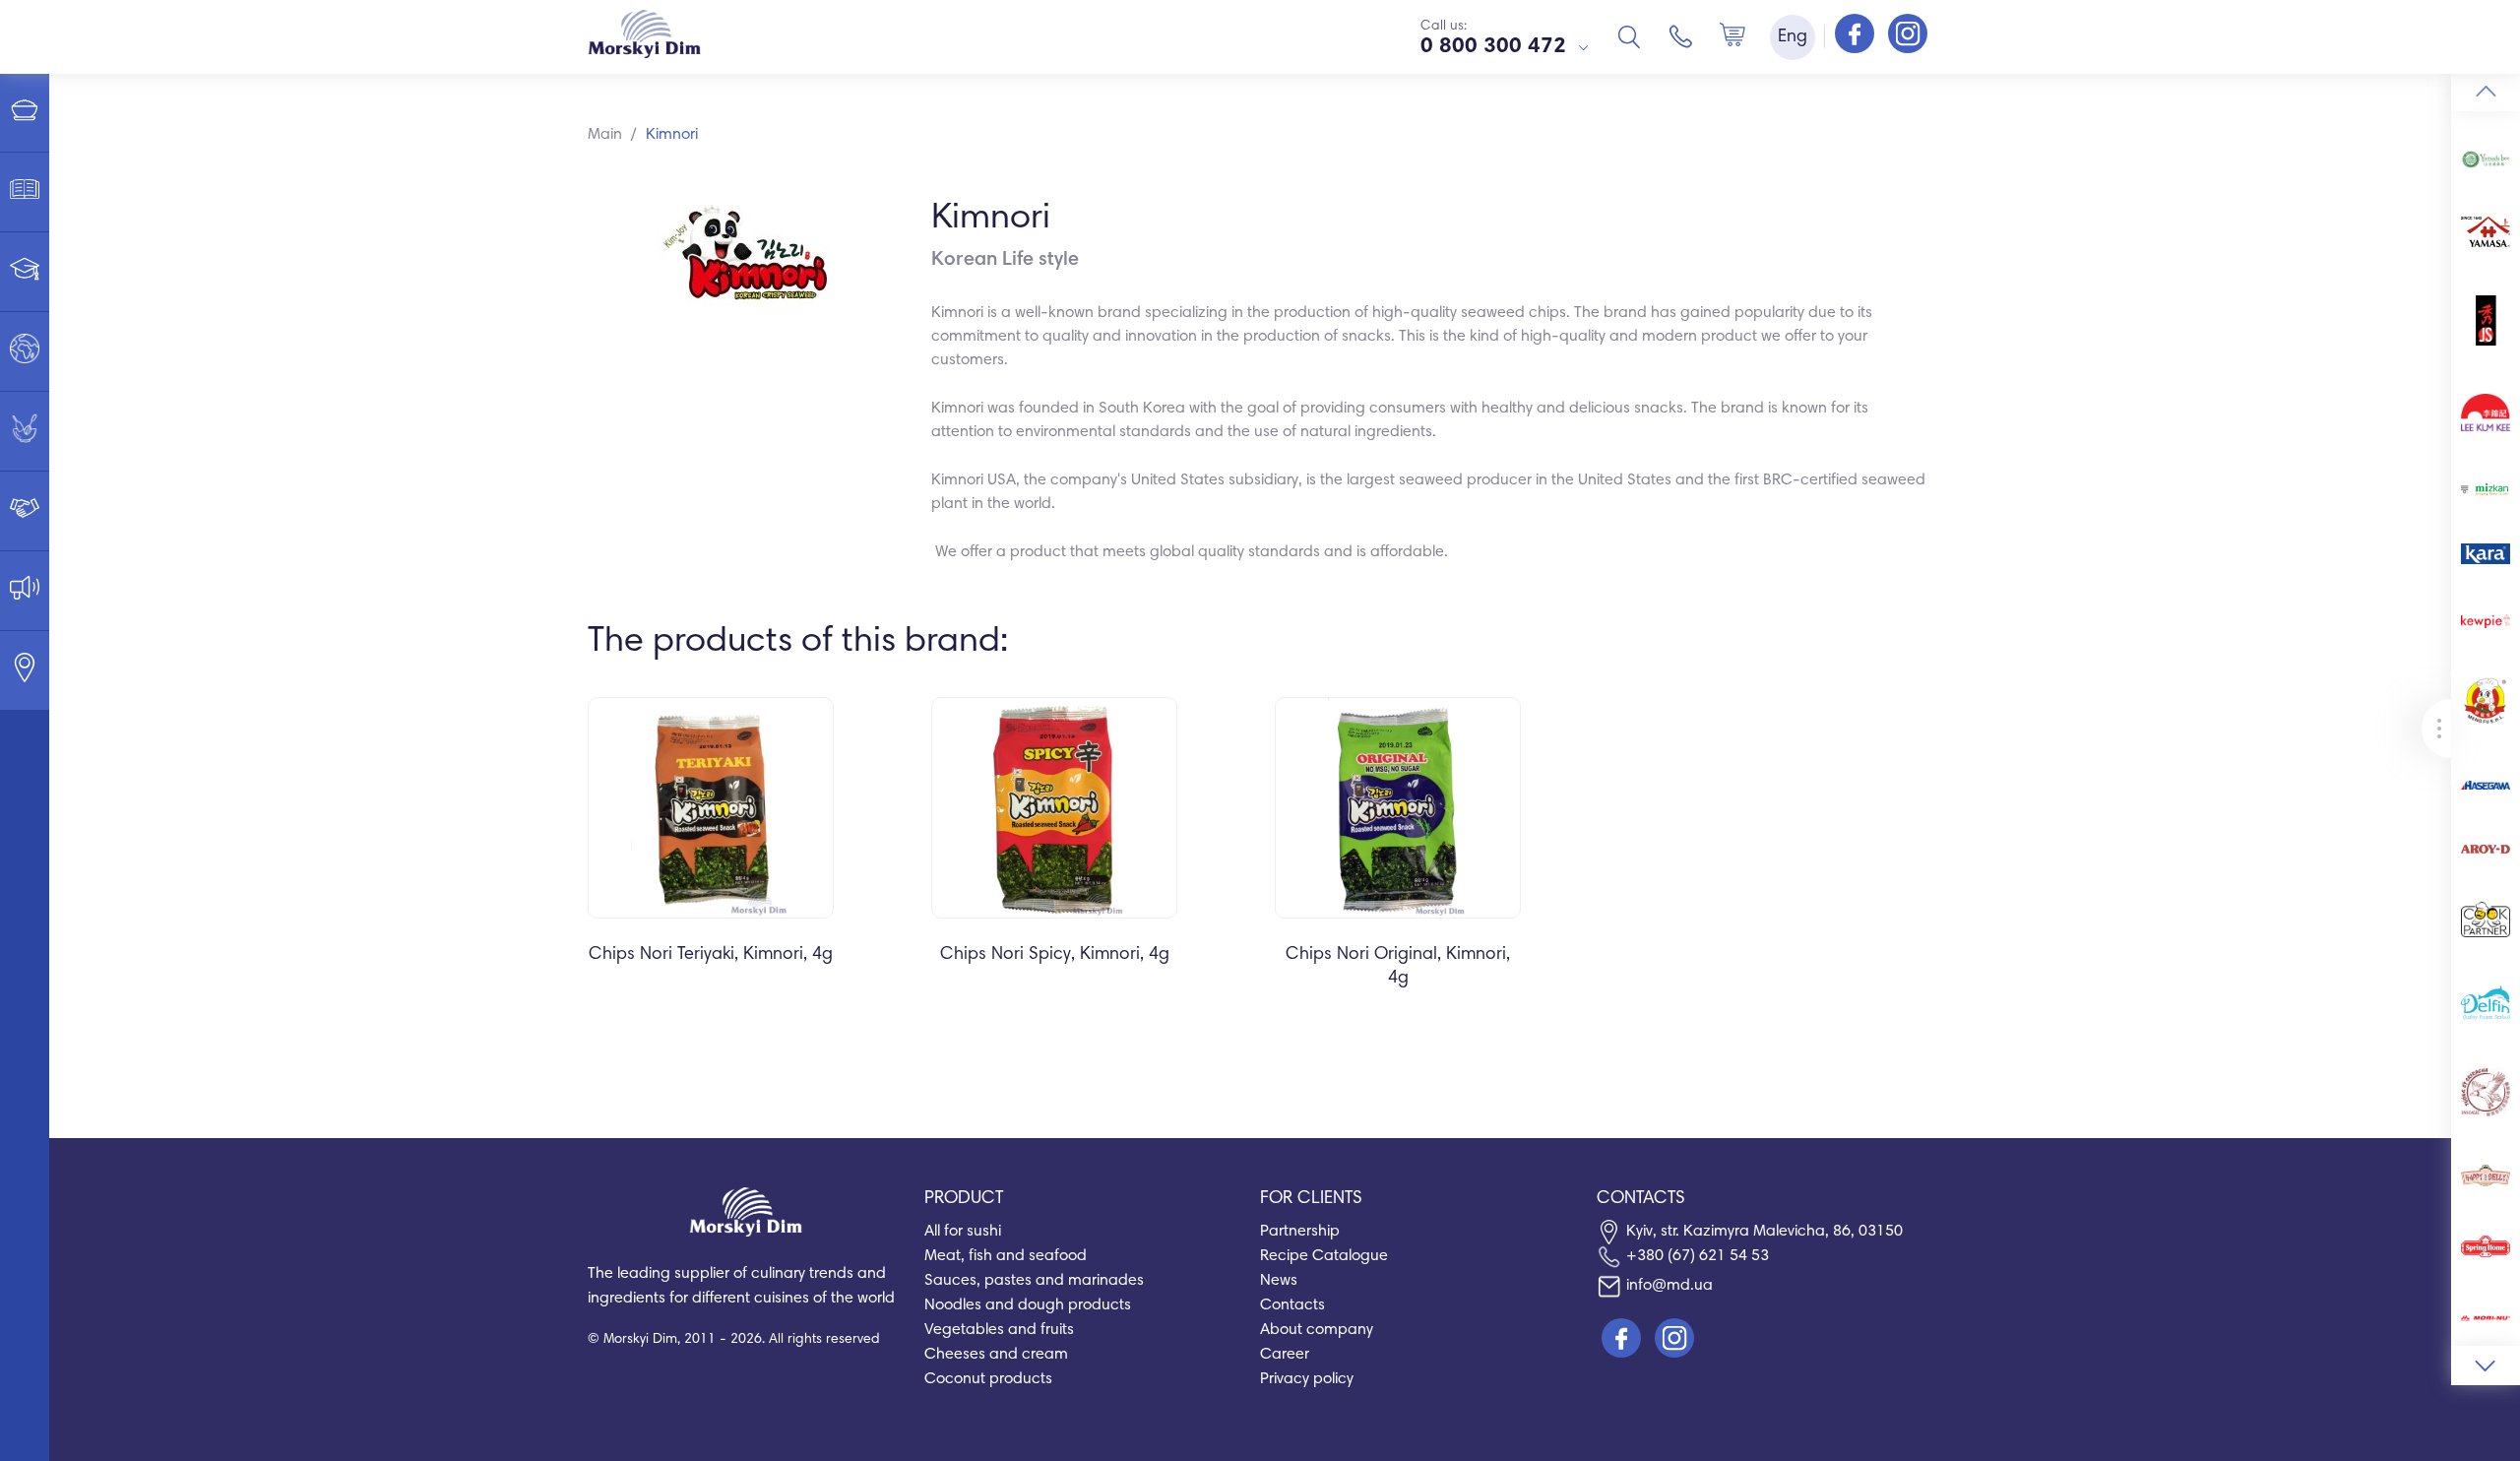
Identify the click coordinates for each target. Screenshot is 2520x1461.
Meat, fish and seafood (1006, 1256)
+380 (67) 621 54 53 (1698, 1256)
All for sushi (963, 1232)
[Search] (1629, 36)
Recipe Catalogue (1324, 1256)
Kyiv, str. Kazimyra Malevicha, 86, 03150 (1764, 1232)
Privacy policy (1307, 1379)
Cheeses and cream (996, 1355)
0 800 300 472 (1493, 47)
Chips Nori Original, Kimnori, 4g (1398, 967)
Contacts (1292, 1305)
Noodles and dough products (1028, 1305)
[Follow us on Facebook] (1857, 35)
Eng (1793, 37)
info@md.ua (1669, 1286)
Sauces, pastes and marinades (1034, 1281)
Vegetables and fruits (999, 1330)
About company (1317, 1330)
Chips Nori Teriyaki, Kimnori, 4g (711, 955)
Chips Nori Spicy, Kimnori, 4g (1055, 955)
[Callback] (1681, 36)
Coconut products (988, 1379)
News (1279, 1281)
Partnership (1300, 1232)
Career (1285, 1355)
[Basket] (1732, 36)
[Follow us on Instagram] (1908, 35)
